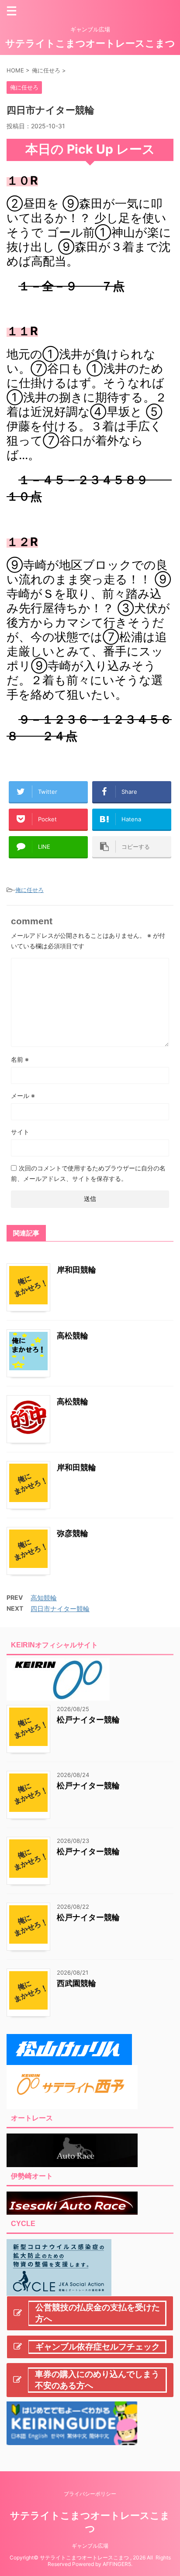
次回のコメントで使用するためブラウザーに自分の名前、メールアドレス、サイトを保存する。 (88, 1173)
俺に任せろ (29, 890)
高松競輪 (73, 1336)
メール (23, 1096)
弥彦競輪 (73, 1533)
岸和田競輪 (76, 1270)
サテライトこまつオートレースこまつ (90, 43)
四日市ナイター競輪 (60, 1609)
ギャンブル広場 (90, 2546)
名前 (20, 1059)
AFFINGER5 (117, 2564)
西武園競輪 (76, 1983)
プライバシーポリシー (90, 2494)
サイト (20, 1132)
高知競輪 (44, 1598)
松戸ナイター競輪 (88, 1720)
